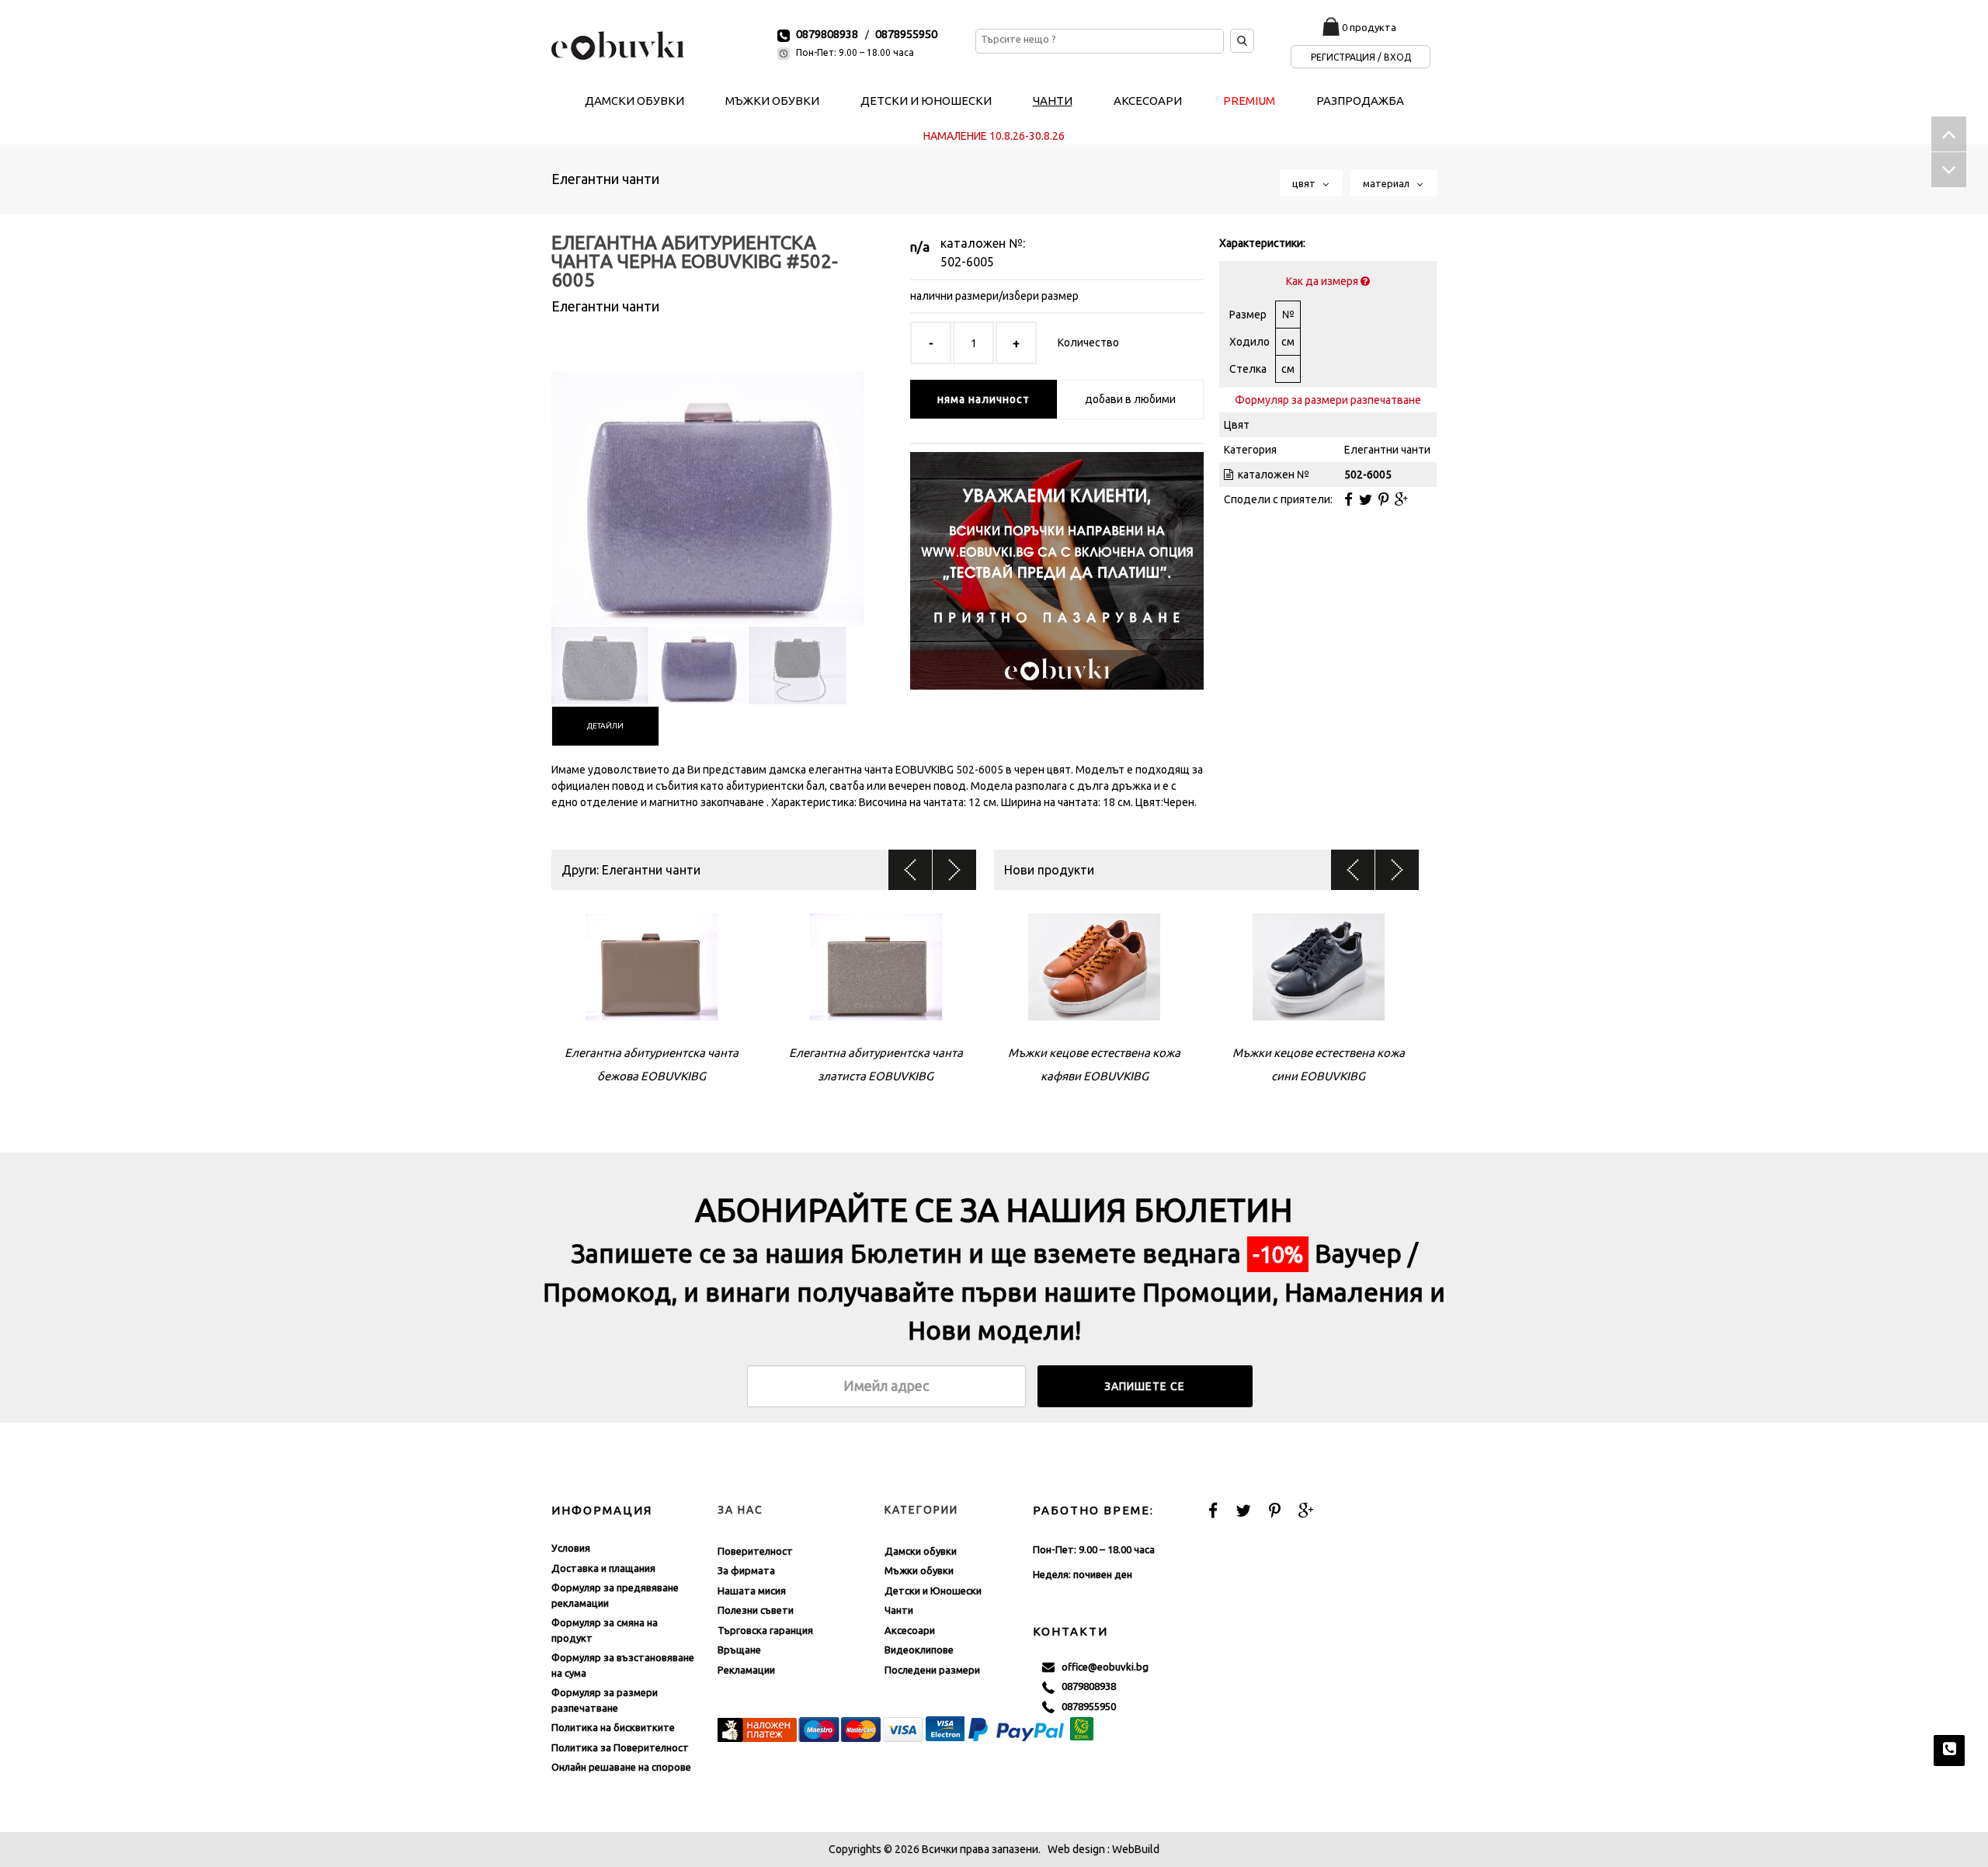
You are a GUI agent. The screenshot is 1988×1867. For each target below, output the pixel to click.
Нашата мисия (752, 1591)
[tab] (605, 726)
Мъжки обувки (919, 1570)
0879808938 (827, 34)
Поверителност (755, 1551)
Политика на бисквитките (613, 1727)
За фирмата (746, 1570)
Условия (571, 1548)
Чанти (899, 1610)
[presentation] (605, 726)
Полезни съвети (756, 1610)
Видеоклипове (919, 1650)
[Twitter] (1366, 499)
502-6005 (967, 262)
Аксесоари (910, 1630)
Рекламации (746, 1670)
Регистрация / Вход (1361, 57)
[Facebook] (1349, 499)
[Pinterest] (1383, 499)
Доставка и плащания (603, 1568)
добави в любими (1130, 399)
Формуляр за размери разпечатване (1328, 400)
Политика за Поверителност (620, 1747)
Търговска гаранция (765, 1630)
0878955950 (906, 34)
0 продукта (1369, 27)
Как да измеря (1323, 281)
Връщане (739, 1650)
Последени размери (932, 1670)
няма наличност (984, 399)
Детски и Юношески (933, 1591)
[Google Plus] (1401, 499)
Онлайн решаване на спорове (621, 1767)
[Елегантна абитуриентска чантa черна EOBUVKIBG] (708, 485)
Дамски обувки (921, 1551)
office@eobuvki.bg (1102, 1667)
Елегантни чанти (605, 179)
